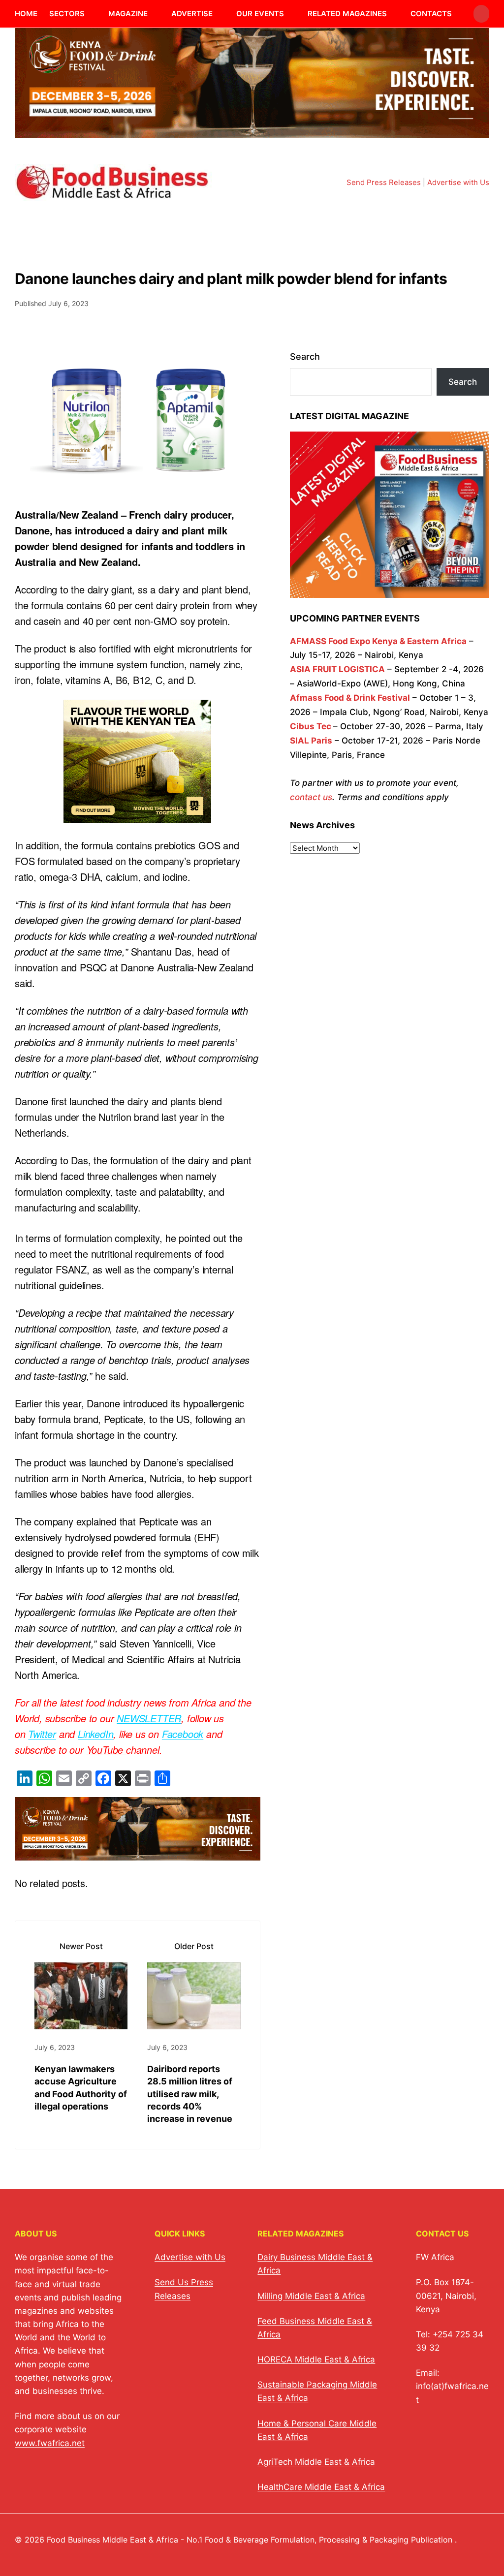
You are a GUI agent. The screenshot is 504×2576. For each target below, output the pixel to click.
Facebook (183, 1734)
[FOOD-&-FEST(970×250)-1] (252, 132)
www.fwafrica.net (50, 2443)
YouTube (106, 1750)
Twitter (42, 1734)
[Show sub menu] (91, 14)
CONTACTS (431, 14)
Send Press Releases (384, 182)
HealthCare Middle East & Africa (321, 2487)
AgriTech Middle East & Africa (316, 2462)
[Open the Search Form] (481, 14)
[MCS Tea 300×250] (137, 815)
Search (305, 357)
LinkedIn (95, 1734)
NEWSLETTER (149, 1718)
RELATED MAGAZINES (347, 14)
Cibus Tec (311, 726)
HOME (26, 14)
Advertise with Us (458, 182)
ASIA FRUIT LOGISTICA (337, 669)
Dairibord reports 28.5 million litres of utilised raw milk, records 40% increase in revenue (190, 2094)
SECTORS (67, 14)
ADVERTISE (192, 14)
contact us (311, 797)
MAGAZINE (128, 14)
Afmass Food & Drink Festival (350, 698)
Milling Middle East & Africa (311, 2296)
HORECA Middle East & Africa (316, 2359)
